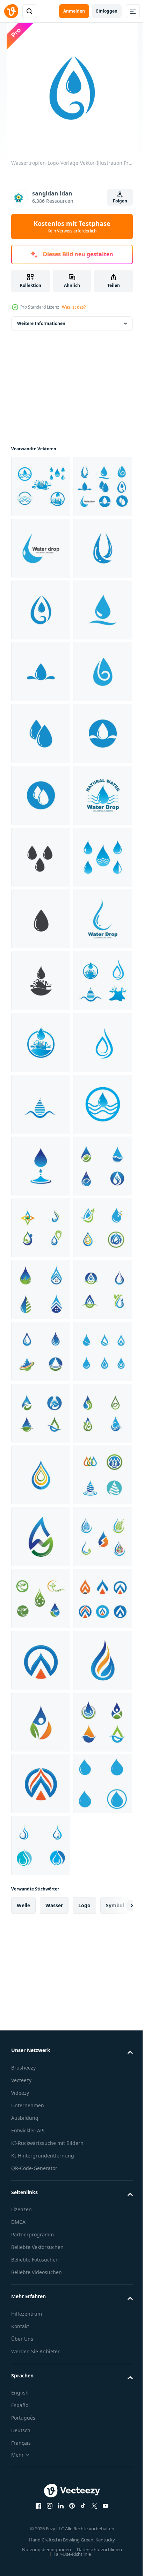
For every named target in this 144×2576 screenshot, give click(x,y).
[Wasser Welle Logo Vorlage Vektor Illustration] (41, 1784)
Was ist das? (74, 307)
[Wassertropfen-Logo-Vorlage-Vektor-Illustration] (41, 548)
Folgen (120, 201)
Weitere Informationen (41, 323)
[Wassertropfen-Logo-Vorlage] (41, 1907)
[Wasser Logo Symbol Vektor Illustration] (41, 486)
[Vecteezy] (11, 11)
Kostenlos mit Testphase (72, 227)
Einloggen (107, 11)
